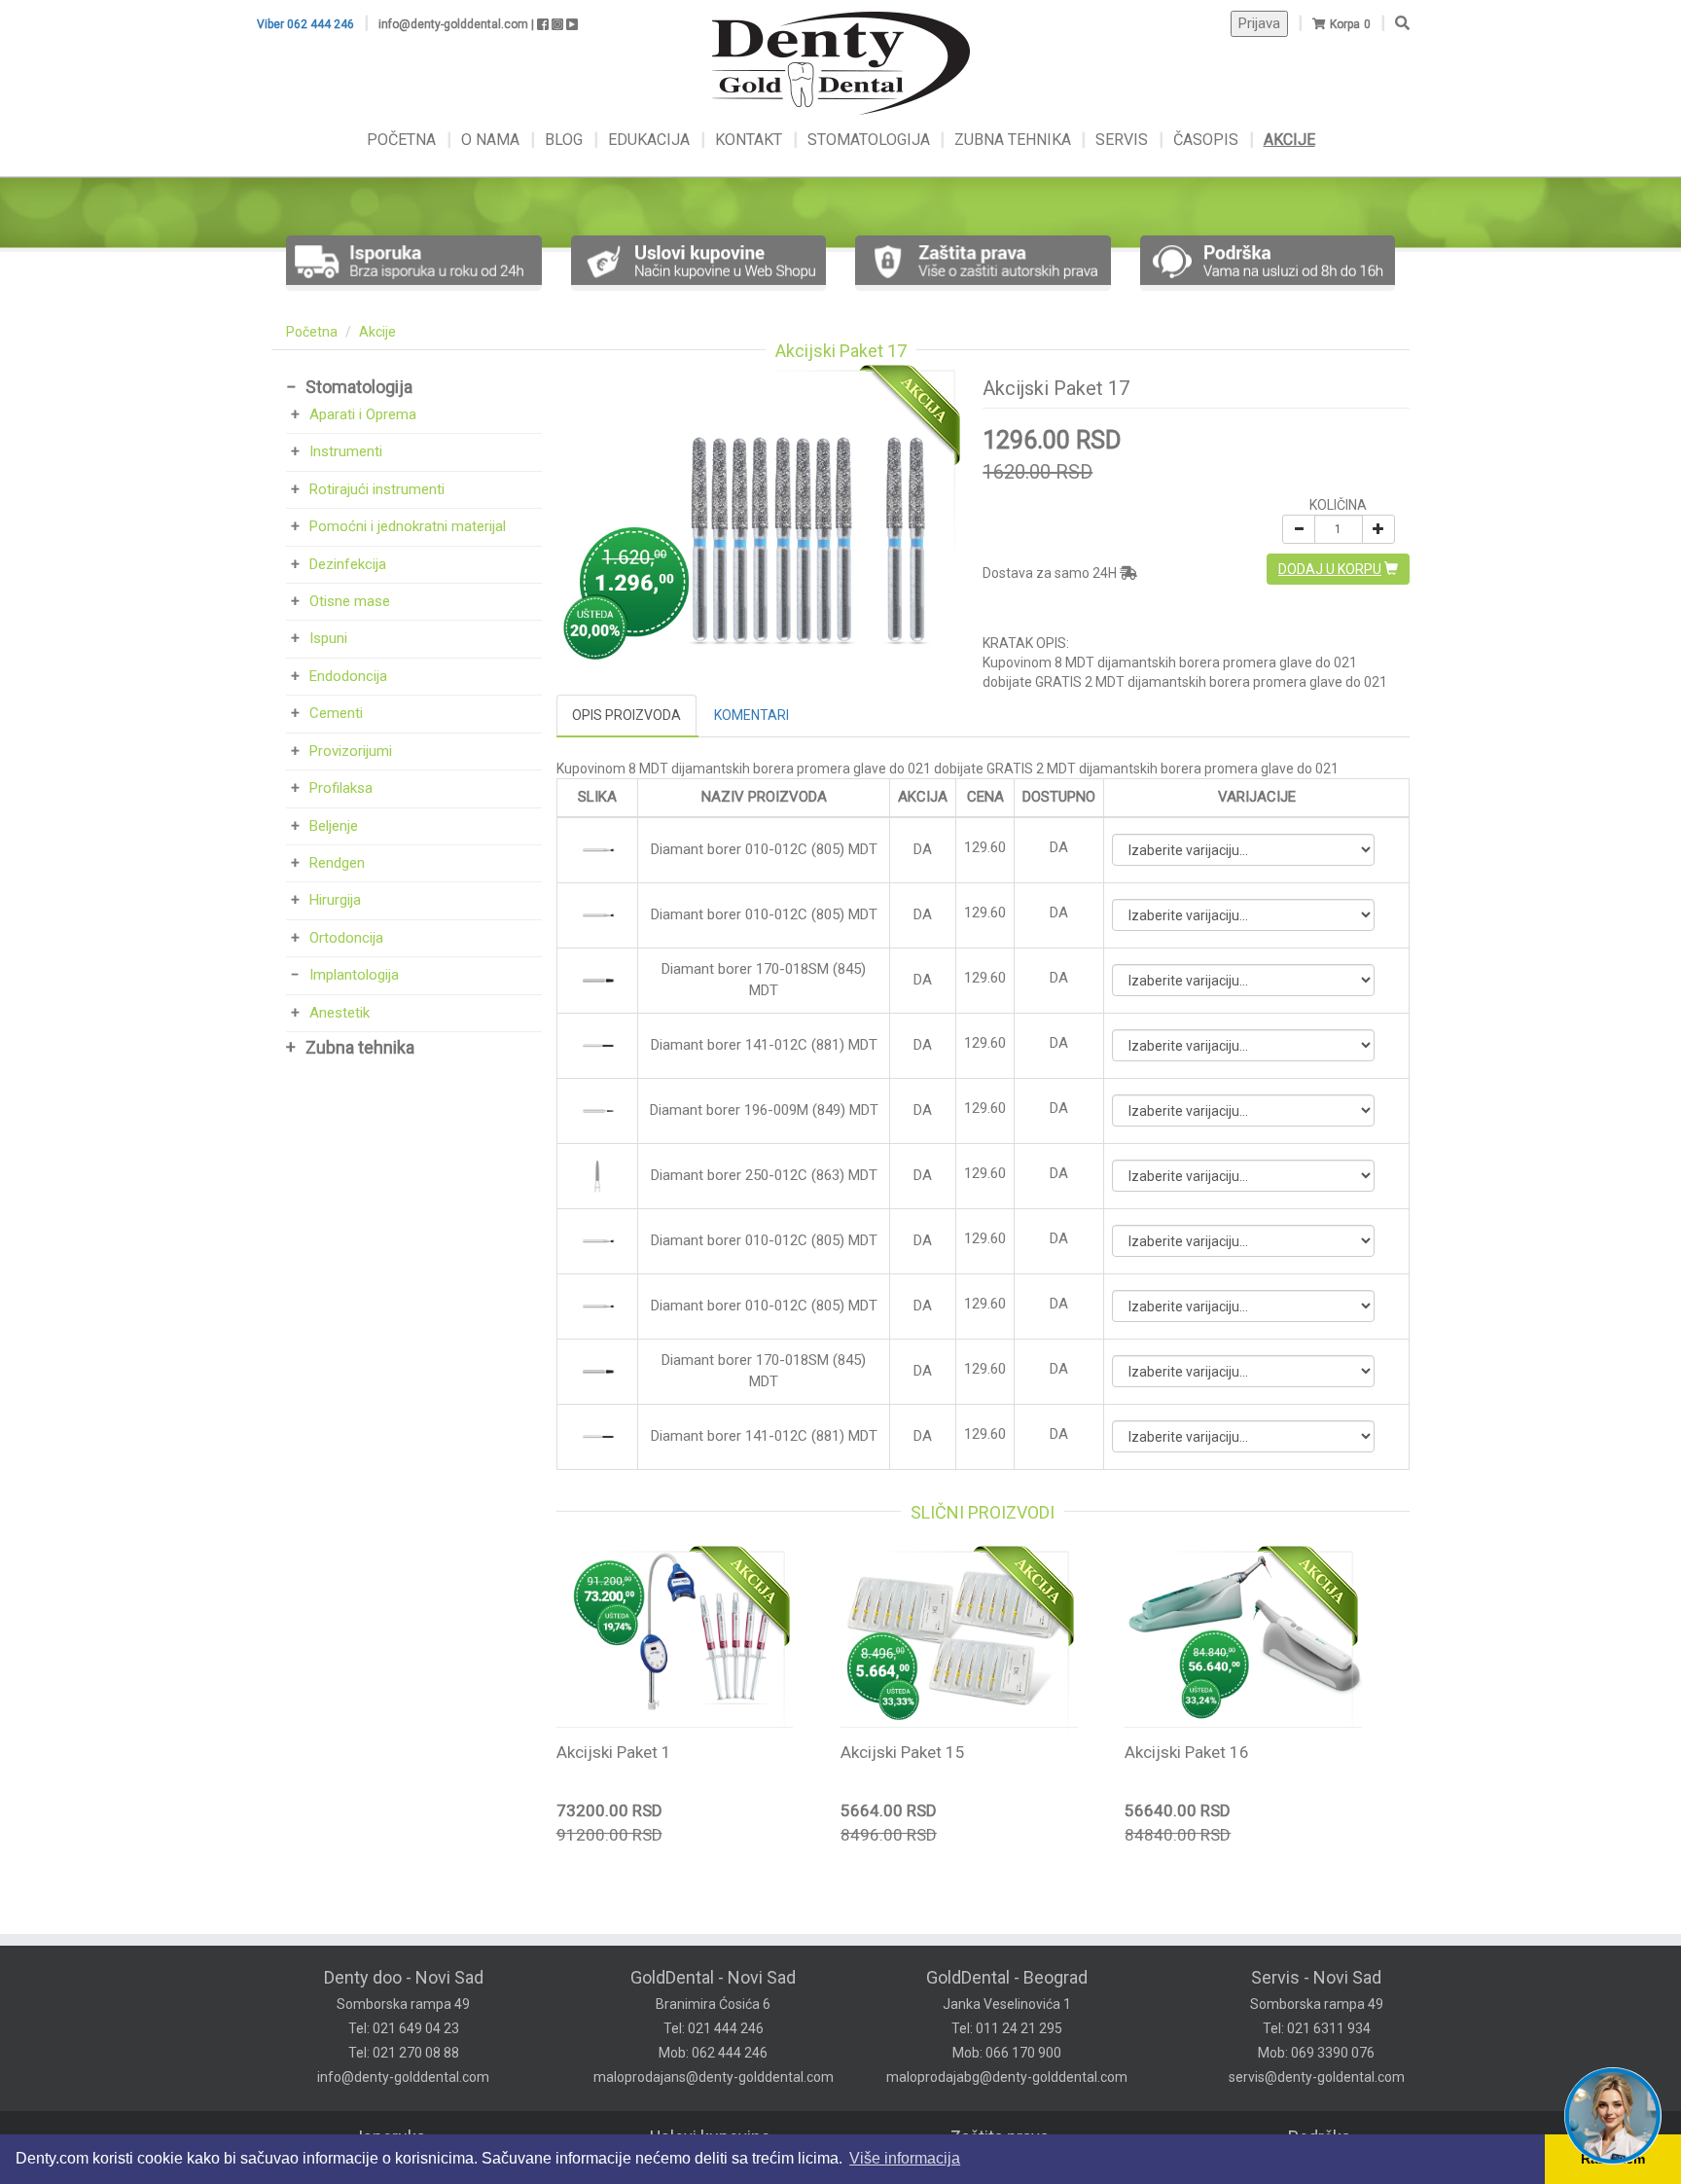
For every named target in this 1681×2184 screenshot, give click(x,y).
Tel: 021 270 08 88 (404, 2053)
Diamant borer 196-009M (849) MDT (764, 1110)
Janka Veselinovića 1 (1007, 2004)
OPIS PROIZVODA (626, 715)
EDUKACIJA (651, 140)
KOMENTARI (751, 715)
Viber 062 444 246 (305, 24)
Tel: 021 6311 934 (1317, 2028)
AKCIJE (1289, 140)
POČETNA (403, 140)
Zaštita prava (1000, 2137)
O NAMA (492, 140)
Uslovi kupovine (710, 2137)
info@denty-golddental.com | (456, 24)
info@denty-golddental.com (403, 2077)
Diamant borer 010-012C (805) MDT (764, 849)
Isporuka (392, 2137)
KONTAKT (751, 140)
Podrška (1319, 2137)
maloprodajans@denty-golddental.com (714, 2077)
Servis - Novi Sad (1316, 1977)
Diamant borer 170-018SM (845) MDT (764, 979)
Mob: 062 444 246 (713, 2053)
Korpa (1345, 24)
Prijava (1259, 23)
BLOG (566, 140)
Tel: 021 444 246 (714, 2028)
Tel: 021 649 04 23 (404, 2028)
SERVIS (1124, 140)
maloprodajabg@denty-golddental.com (1007, 2077)
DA (1059, 847)
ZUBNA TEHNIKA (1013, 140)
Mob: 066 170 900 (1007, 2053)
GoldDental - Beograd (1007, 1977)
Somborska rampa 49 (403, 2004)
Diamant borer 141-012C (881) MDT (764, 1045)
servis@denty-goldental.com (1317, 2077)
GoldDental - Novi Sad (713, 1977)
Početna (312, 332)
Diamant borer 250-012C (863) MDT (764, 1175)
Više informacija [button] (905, 2158)
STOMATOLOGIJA (869, 140)
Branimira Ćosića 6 (713, 2004)
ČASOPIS (1208, 140)
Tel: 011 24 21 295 (1007, 2028)
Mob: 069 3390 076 (1316, 2053)
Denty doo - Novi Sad (404, 1977)
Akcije (377, 332)
